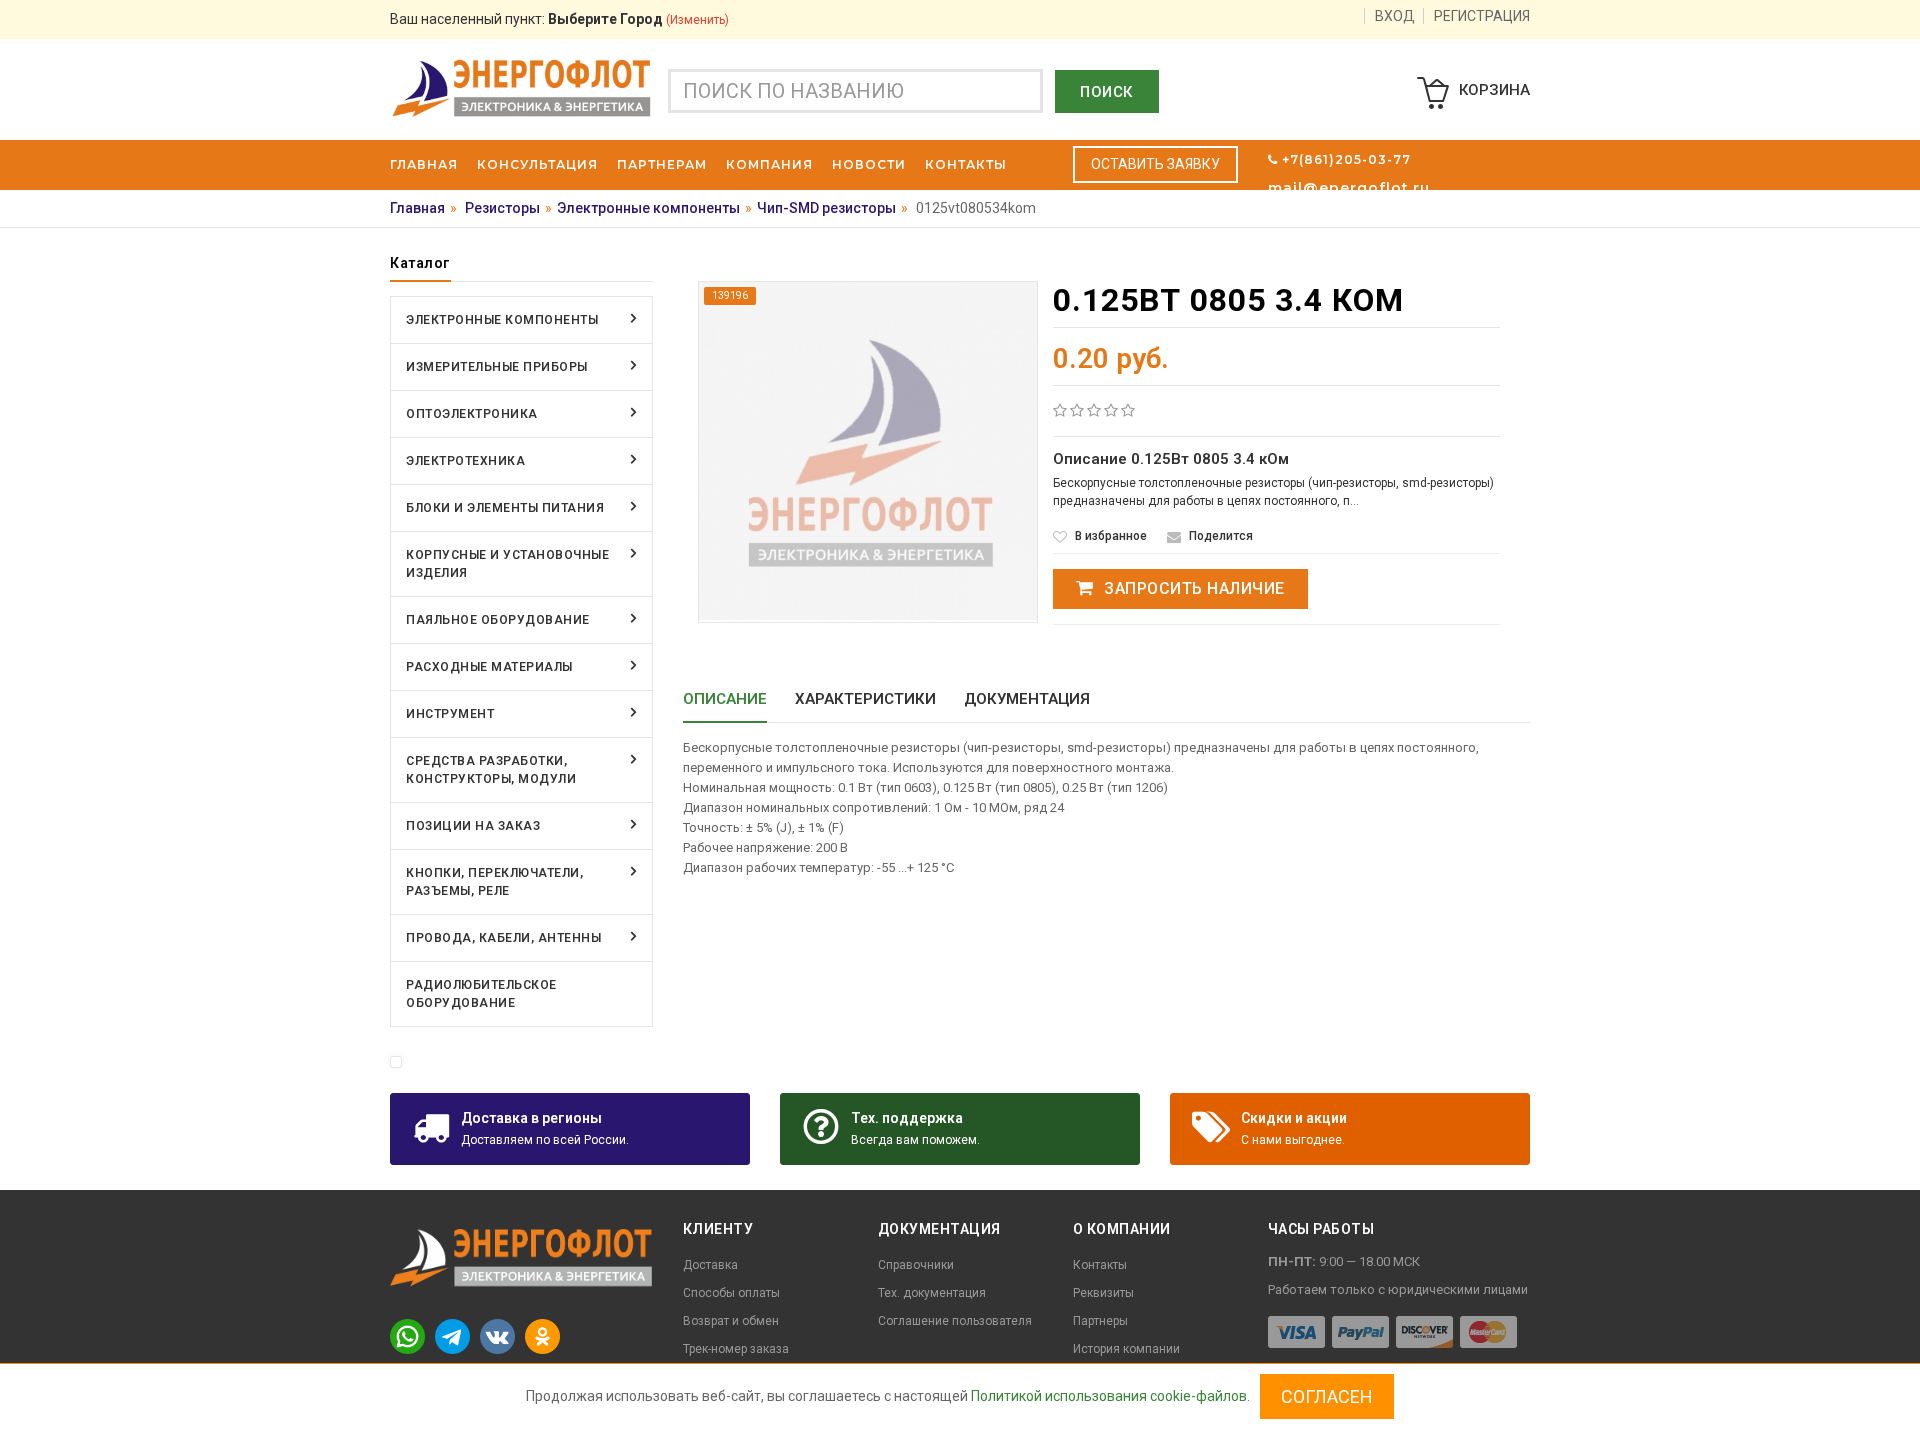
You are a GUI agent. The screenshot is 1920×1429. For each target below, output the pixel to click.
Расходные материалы (489, 667)
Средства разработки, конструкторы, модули (491, 770)
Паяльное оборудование (498, 620)
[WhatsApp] (407, 1336)
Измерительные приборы (497, 367)
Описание (725, 699)
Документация (1027, 699)
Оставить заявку (1155, 164)
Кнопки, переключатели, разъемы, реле (494, 882)
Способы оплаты (731, 1293)
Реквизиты (1103, 1293)
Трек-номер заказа (736, 1349)
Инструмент (450, 714)
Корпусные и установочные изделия (507, 564)
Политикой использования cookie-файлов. (1110, 1396)
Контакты (1100, 1265)
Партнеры (1100, 1321)
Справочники (916, 1265)
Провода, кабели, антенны (503, 938)
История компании (1126, 1349)
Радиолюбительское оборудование (481, 994)
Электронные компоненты (648, 208)
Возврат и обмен (731, 1321)
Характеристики (865, 699)
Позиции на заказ (473, 826)
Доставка (710, 1265)
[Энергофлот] (521, 87)
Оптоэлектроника (472, 414)
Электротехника (465, 461)
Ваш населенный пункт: (559, 19)
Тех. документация (932, 1293)
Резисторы (502, 208)
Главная (417, 208)
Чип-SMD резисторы (826, 208)
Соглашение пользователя (955, 1321)
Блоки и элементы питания (505, 508)
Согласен (1327, 1396)
